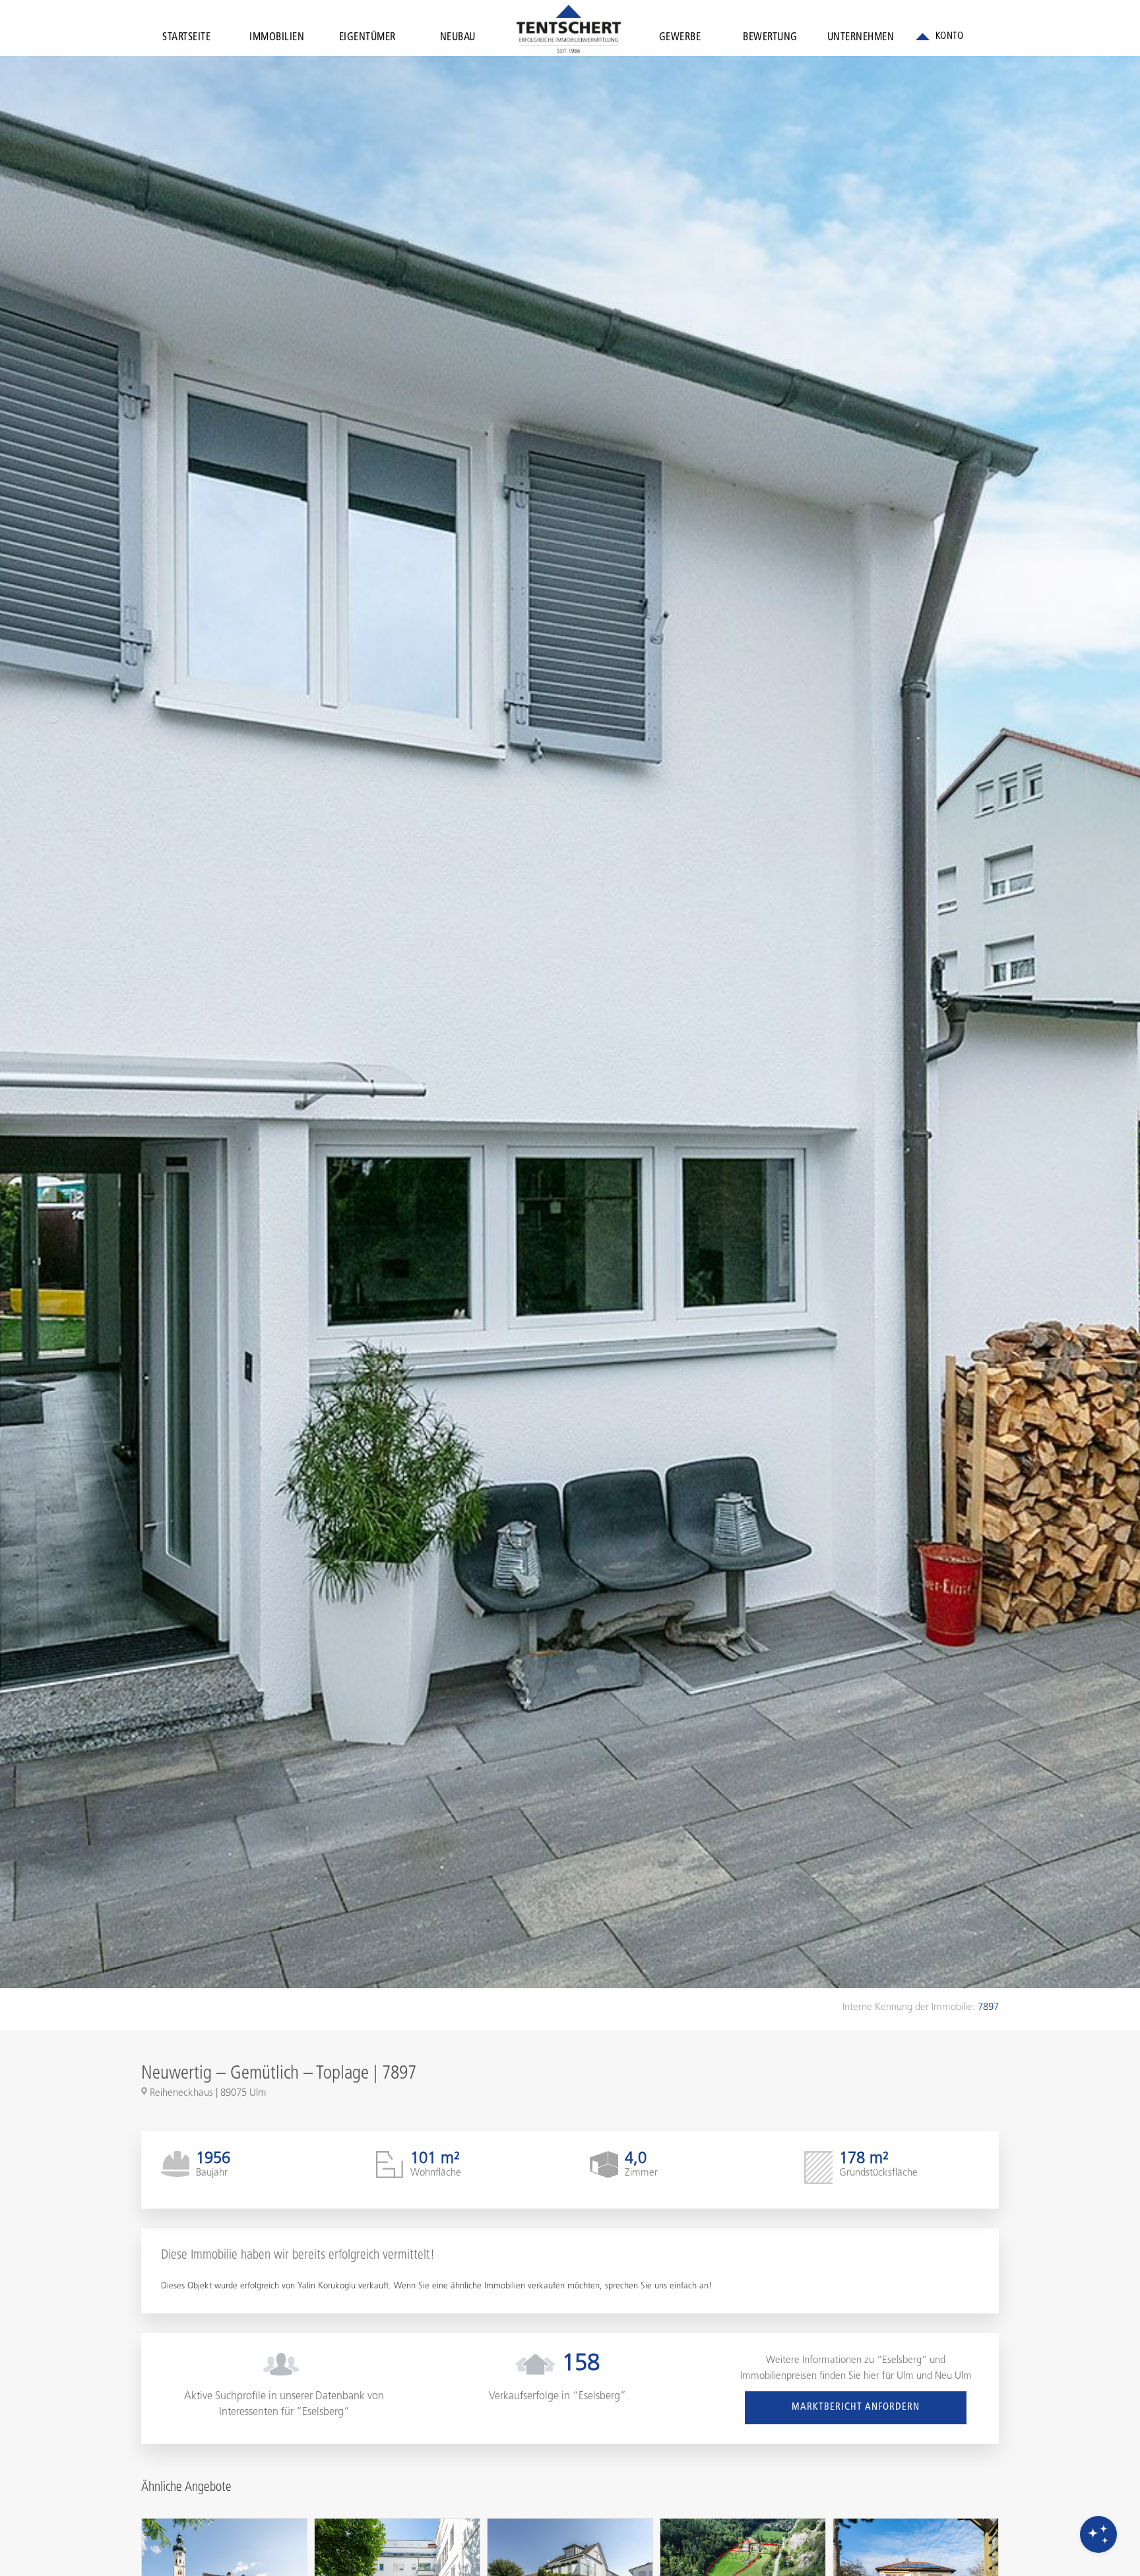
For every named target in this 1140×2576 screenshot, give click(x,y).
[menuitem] (186, 40)
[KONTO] (939, 37)
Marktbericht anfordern (856, 2407)
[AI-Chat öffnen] (1098, 2534)
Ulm (905, 2376)
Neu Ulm (953, 2376)
